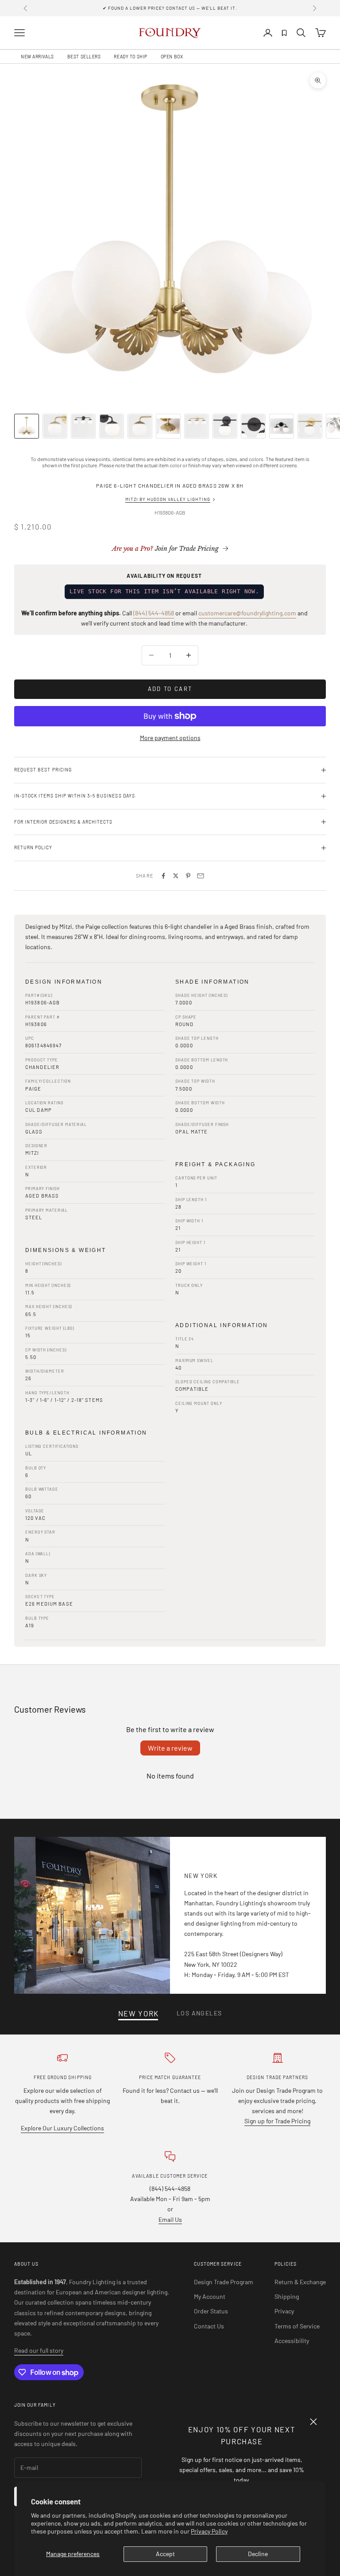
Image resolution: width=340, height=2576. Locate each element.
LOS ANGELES (199, 2013)
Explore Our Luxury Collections (62, 2128)
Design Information (64, 982)
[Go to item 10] (282, 426)
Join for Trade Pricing (165, 549)
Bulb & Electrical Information (86, 1433)
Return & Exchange (300, 2282)
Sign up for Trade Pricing (277, 2121)
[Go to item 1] (27, 426)
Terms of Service (297, 2326)
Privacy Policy (209, 2531)
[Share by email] (201, 876)
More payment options (170, 738)
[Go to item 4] (112, 426)
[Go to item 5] (140, 426)
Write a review (170, 1748)
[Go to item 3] (83, 426)
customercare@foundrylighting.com (247, 613)
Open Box (172, 57)
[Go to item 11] (310, 426)
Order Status (211, 2311)
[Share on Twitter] (176, 876)
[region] (170, 233)
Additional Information (222, 1325)
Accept (165, 2554)
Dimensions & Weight (66, 1250)
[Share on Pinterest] (188, 876)
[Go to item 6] (168, 426)
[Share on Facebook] (163, 876)
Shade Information (212, 982)
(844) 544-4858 (154, 613)
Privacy (284, 2311)
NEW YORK (139, 2013)
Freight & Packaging (216, 1164)
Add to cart (170, 689)
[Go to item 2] (55, 426)
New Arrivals (37, 57)
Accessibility (292, 2341)
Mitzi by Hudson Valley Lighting (168, 499)
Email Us (170, 2219)
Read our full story (39, 2350)
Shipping (287, 2296)
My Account (210, 2296)
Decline (258, 2554)
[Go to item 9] (253, 426)
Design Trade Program (224, 2282)
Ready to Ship (130, 57)
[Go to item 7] (197, 426)
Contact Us (209, 2326)
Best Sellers (84, 57)
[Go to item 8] (225, 426)
